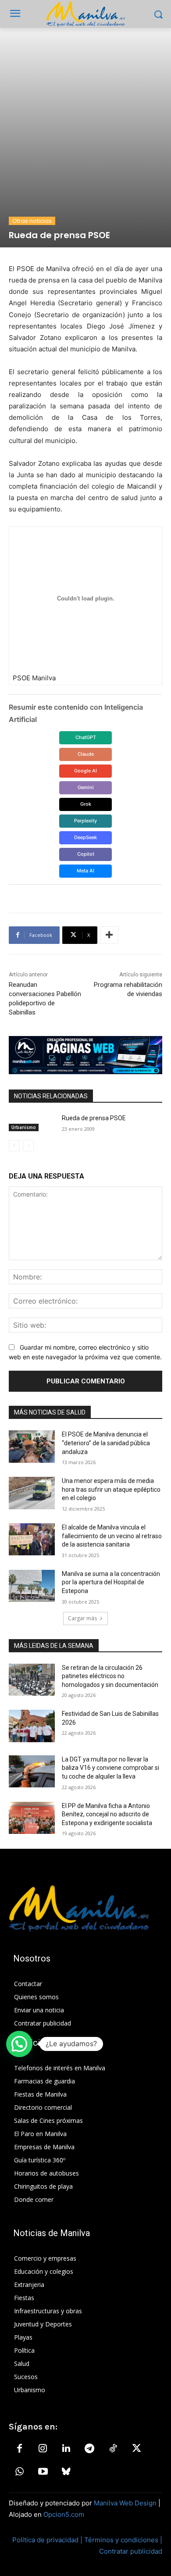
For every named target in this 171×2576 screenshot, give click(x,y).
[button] (19, 2044)
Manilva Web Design (125, 2503)
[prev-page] (14, 1146)
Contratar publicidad (131, 2551)
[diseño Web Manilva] (85, 1055)
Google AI (85, 771)
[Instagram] (43, 2449)
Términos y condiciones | (123, 2540)
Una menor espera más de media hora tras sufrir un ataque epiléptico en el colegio (111, 1489)
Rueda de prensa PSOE (94, 1118)
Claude (86, 754)
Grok (86, 804)
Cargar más (82, 1618)
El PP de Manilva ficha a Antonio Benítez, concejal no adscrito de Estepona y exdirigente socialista (107, 1814)
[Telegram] (89, 2449)
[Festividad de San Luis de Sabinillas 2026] (32, 1726)
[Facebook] (19, 2449)
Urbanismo (24, 1127)
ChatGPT (86, 737)
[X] (136, 2449)
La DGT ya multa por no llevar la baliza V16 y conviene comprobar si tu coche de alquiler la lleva (110, 1768)
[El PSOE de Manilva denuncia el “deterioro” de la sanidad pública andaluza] (32, 1447)
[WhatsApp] (19, 2472)
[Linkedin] (66, 2449)
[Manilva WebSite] (85, 14)
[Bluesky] (66, 2472)
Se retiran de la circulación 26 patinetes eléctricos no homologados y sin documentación (110, 1676)
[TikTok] (113, 2449)
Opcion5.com (64, 2514)
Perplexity (85, 821)
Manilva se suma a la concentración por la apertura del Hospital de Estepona (111, 1582)
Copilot (86, 854)
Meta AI (85, 871)
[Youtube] (43, 2472)
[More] (109, 935)
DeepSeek (85, 837)
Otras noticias (32, 221)
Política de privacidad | (48, 2540)
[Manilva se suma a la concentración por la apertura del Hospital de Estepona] (32, 1586)
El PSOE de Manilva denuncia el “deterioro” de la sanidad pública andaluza (106, 1443)
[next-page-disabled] (28, 1146)
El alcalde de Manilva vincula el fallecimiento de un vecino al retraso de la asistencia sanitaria (112, 1536)
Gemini (86, 787)
